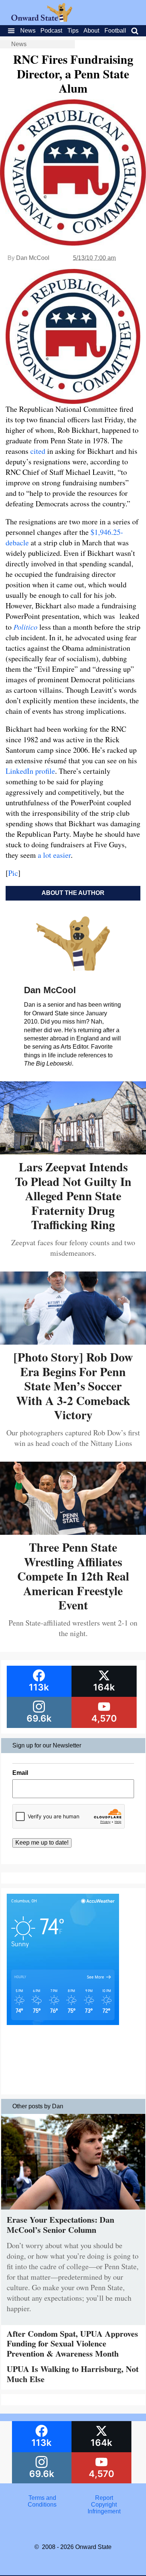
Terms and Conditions (42, 2501)
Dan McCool (33, 258)
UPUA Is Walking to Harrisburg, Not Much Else (73, 2374)
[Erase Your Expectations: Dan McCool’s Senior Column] (73, 2211)
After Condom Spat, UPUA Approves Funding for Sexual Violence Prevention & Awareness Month (72, 2343)
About (91, 31)
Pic (13, 873)
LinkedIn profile (30, 771)
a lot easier (54, 855)
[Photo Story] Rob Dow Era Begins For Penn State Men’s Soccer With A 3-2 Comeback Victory (73, 1386)
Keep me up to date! (42, 1843)
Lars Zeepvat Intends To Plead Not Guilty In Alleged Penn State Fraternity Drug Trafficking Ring (73, 1196)
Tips (73, 31)
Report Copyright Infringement (104, 2505)
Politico (25, 627)
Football (115, 31)
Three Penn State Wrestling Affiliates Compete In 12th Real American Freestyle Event (73, 1576)
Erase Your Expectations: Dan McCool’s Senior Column (60, 2224)
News (28, 31)
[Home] (42, 20)
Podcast (51, 31)
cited (38, 451)
